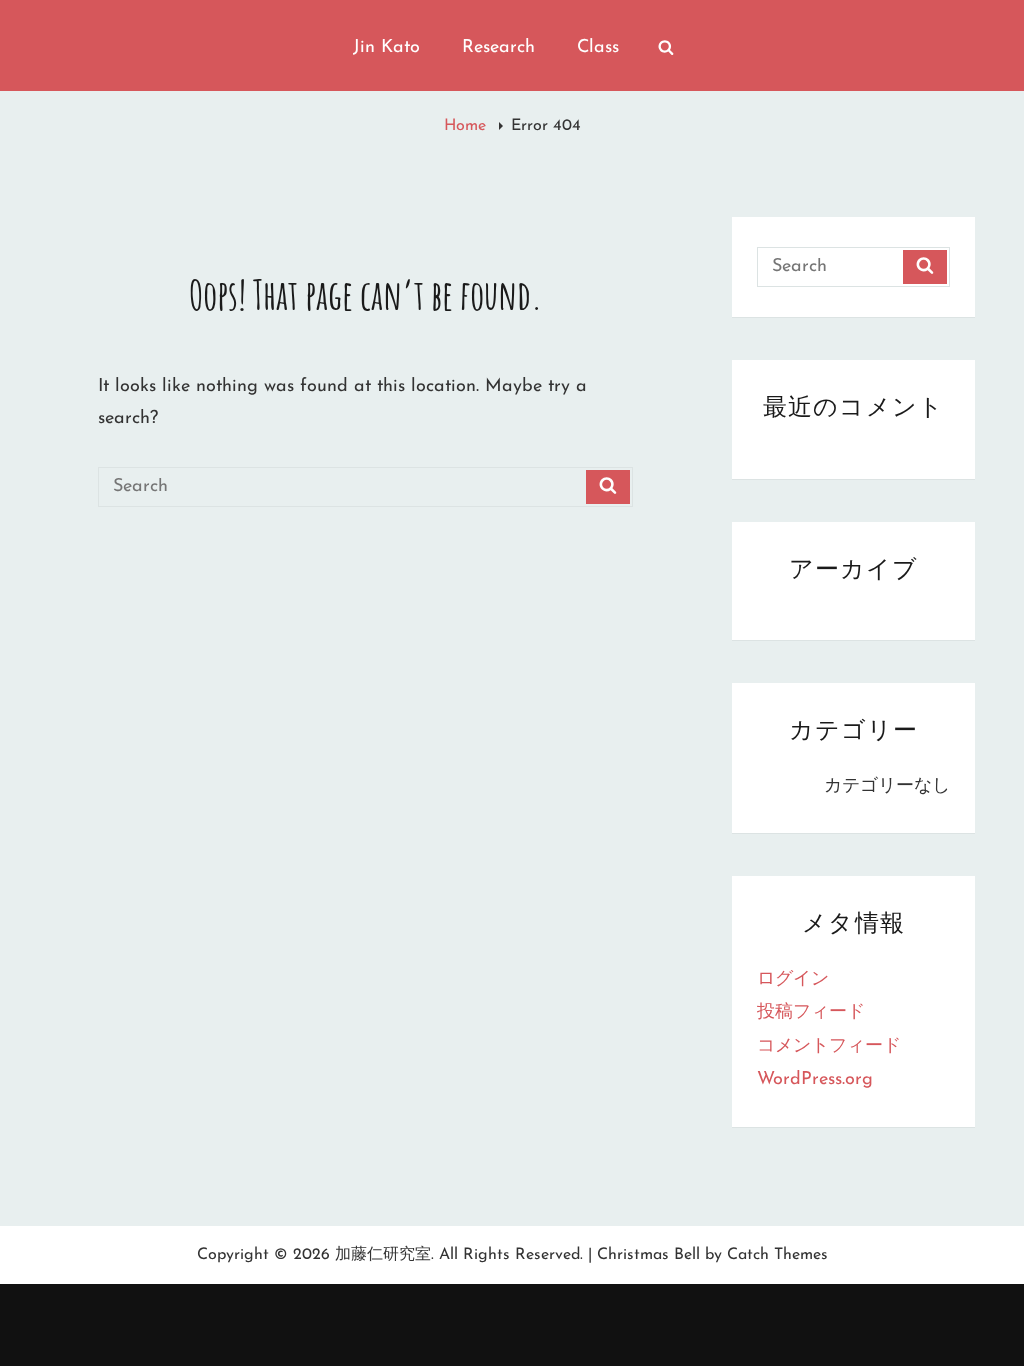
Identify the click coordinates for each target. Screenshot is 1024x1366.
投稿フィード (811, 1013)
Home (467, 126)
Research (498, 48)
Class (598, 48)
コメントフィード (829, 1047)
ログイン (793, 980)
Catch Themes (777, 1255)
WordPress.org (815, 1080)
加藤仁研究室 (383, 1255)
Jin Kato (386, 48)
